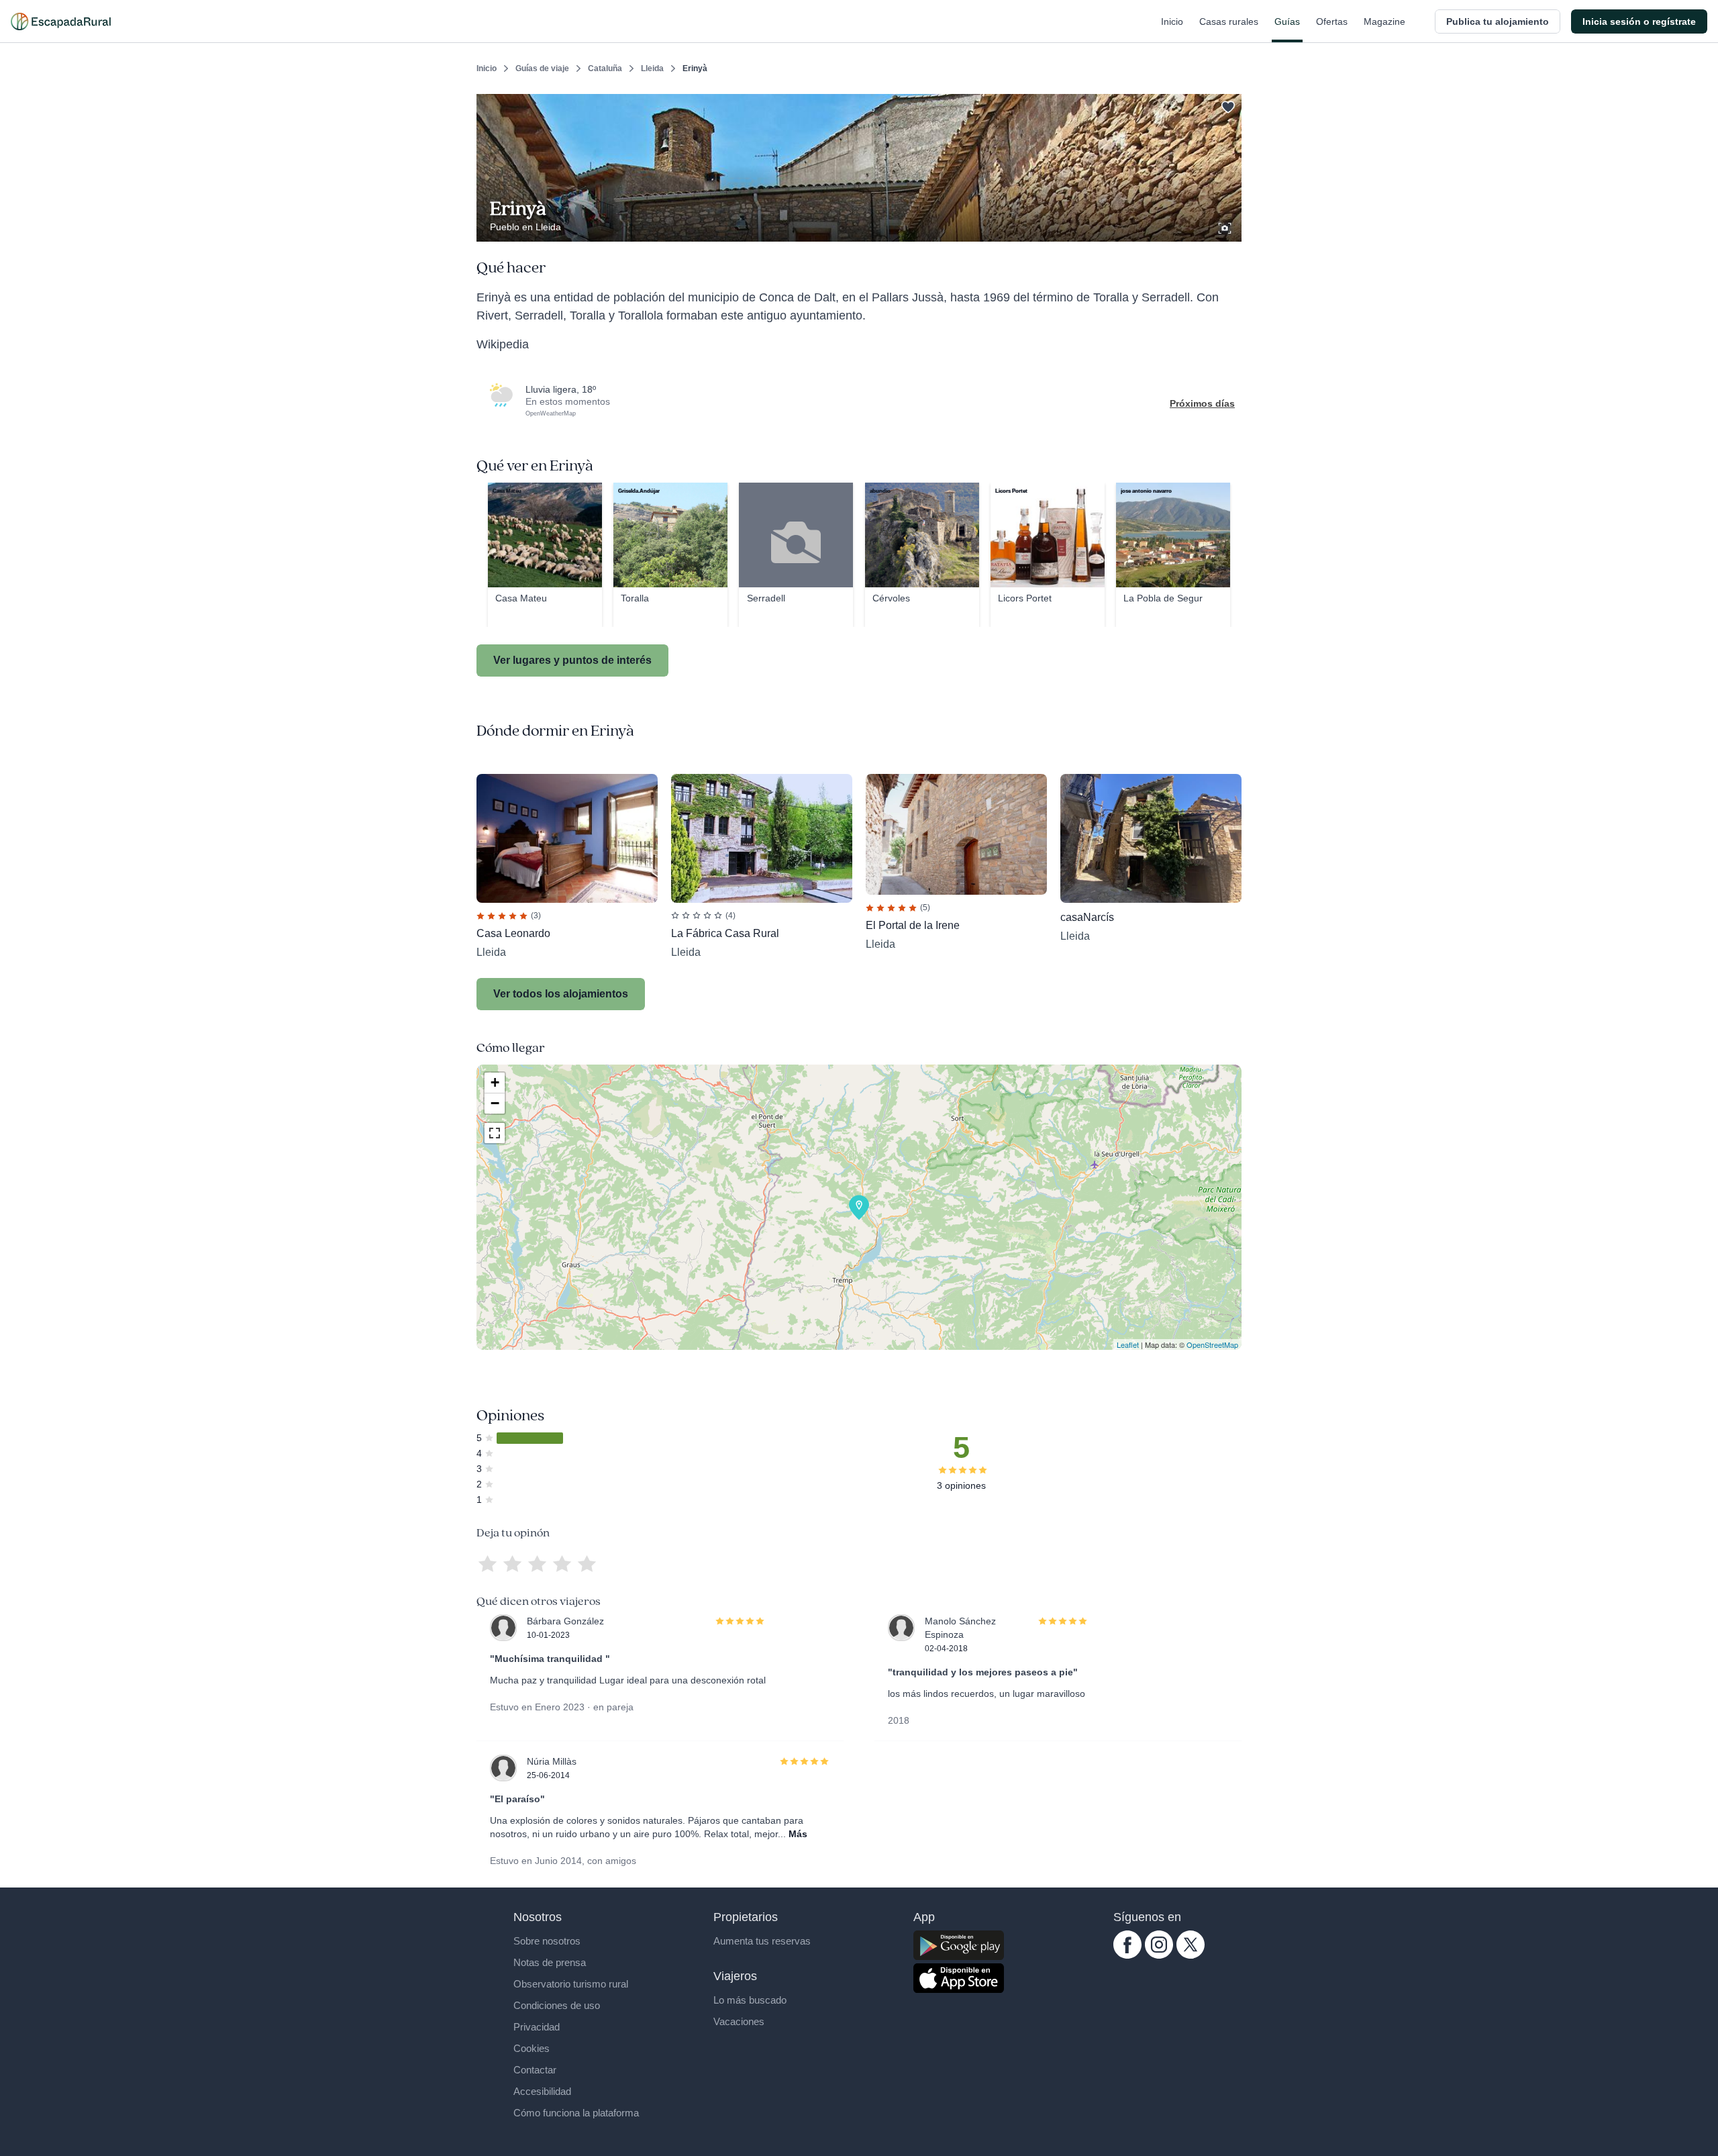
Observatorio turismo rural (571, 1984)
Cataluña (605, 68)
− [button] (495, 1103)
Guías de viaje (542, 68)
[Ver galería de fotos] (1226, 226)
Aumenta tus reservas (762, 1941)
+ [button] (495, 1082)
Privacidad (537, 2027)
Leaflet (1128, 1344)
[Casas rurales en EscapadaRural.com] (61, 21)
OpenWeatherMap (551, 413)
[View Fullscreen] (495, 1133)
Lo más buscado (750, 2000)
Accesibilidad (542, 2091)
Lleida (652, 68)
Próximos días (1202, 403)
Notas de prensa (550, 1962)
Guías (1287, 21)
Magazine (1384, 21)
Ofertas (1332, 21)
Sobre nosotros (547, 1941)
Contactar (535, 2070)
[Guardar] (1227, 105)
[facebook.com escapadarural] (1127, 1955)
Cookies (532, 2048)
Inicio (1172, 21)
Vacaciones (739, 2021)
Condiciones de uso (557, 2005)
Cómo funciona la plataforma (576, 2113)
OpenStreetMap (1212, 1344)
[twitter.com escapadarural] (1191, 1955)
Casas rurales (1229, 21)
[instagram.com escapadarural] (1159, 1955)
